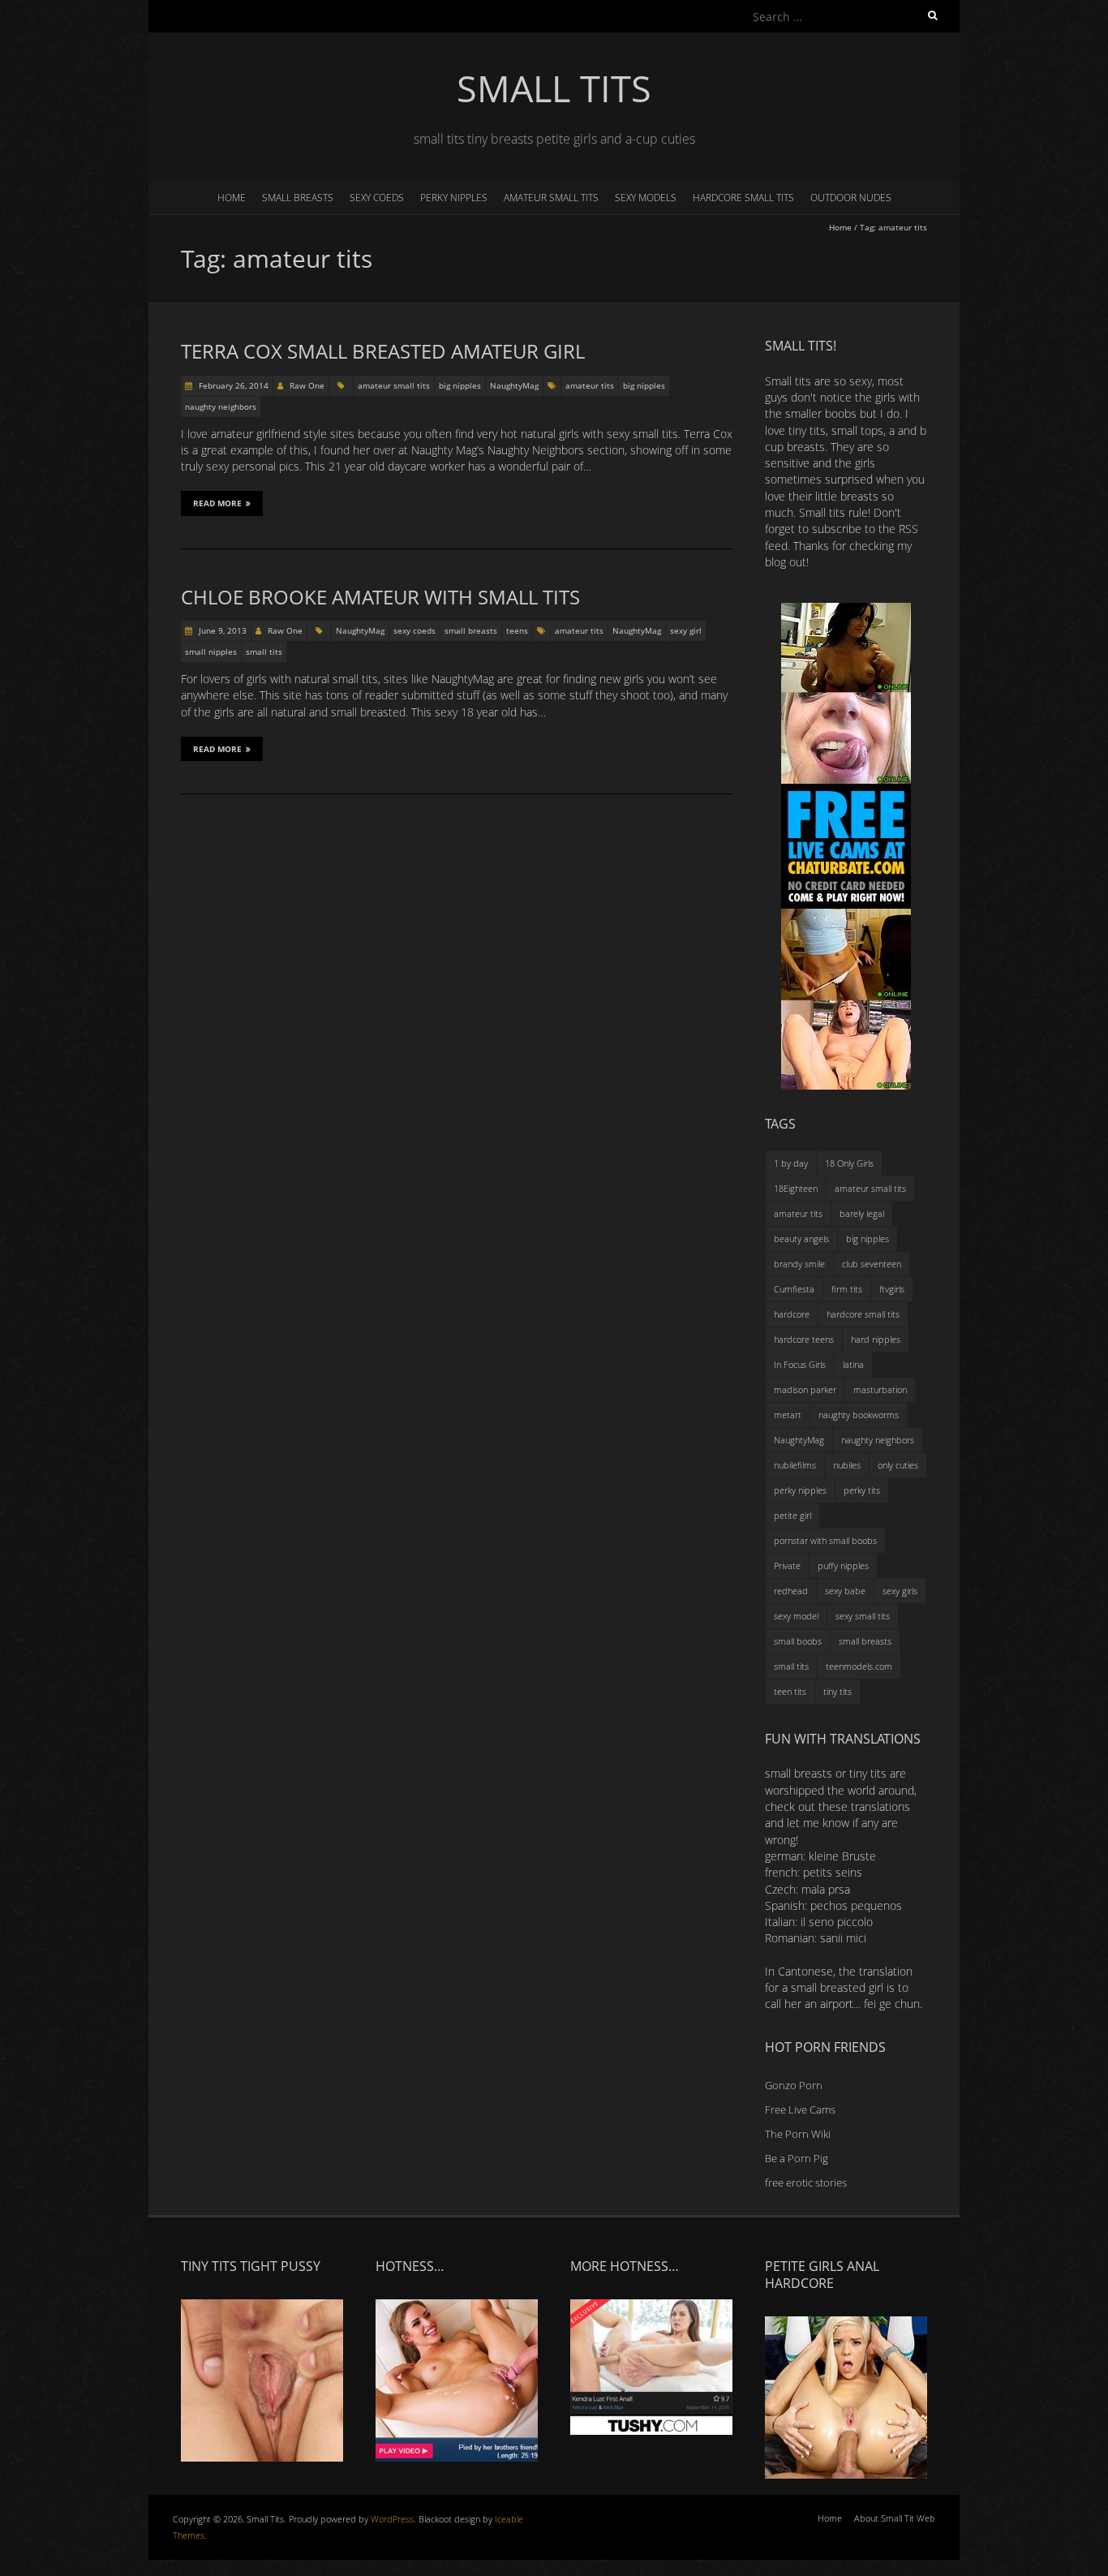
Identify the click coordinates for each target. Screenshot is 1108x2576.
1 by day (791, 1163)
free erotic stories (806, 2183)
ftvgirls (892, 1289)
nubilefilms (795, 1465)
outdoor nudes (851, 198)
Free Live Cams (800, 2109)
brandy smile (799, 1264)
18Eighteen (796, 1188)
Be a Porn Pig (797, 2158)
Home (232, 198)
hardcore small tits (743, 198)
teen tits (790, 1691)
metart (788, 1415)
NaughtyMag (514, 385)
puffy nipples (843, 1565)
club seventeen (872, 1264)
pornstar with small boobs (825, 1540)
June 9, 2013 (221, 630)
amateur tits (590, 385)
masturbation (880, 1389)
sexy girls (900, 1591)
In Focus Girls (800, 1364)
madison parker (805, 1389)
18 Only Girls (849, 1163)
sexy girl (686, 630)
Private (787, 1565)
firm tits (847, 1289)
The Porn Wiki (798, 2134)
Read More (217, 503)
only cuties (898, 1465)
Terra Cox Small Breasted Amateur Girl (383, 351)
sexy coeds (377, 198)
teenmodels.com (859, 1666)
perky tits (862, 1490)
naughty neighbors (221, 406)
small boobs (798, 1641)
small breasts (298, 198)
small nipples (211, 652)
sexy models (646, 198)
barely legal (862, 1213)
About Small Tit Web (895, 2518)
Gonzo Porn (794, 2085)
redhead (791, 1591)
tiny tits (837, 1691)
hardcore (792, 1314)
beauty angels (801, 1239)
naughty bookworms (859, 1415)
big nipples (460, 385)
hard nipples (876, 1339)
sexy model (796, 1616)
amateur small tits (551, 198)
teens (517, 630)
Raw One (307, 385)
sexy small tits (863, 1616)
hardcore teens (804, 1339)
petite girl (792, 1515)
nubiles (847, 1465)
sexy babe (845, 1591)
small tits (264, 652)
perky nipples (454, 198)
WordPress (392, 2519)
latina (853, 1364)
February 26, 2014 (232, 385)
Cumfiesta (794, 1289)
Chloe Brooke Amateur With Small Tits (380, 597)
